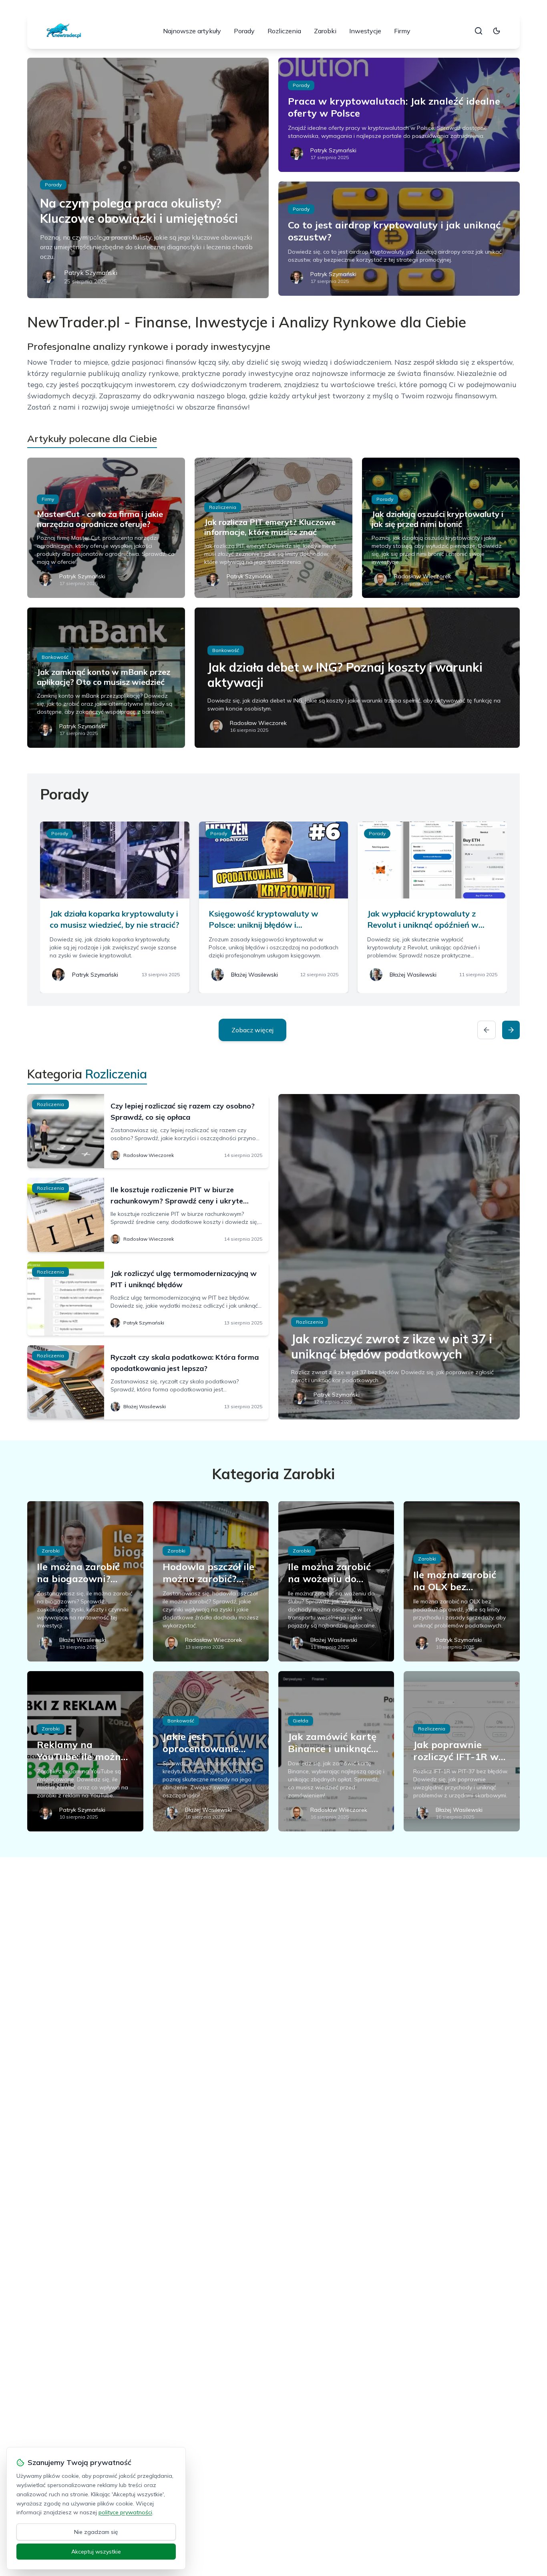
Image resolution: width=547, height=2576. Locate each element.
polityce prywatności (125, 2512)
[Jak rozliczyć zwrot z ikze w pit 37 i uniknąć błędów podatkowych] (399, 1257)
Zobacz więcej (252, 1030)
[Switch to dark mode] (497, 31)
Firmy (402, 31)
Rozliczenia (284, 31)
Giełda (301, 1721)
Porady (244, 31)
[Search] (479, 31)
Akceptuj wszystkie (96, 2552)
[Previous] (487, 1030)
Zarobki (325, 31)
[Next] (511, 1030)
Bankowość (55, 657)
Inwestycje (365, 31)
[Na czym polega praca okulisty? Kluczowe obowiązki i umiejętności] (148, 178)
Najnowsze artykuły (192, 31)
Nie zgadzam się (96, 2532)
